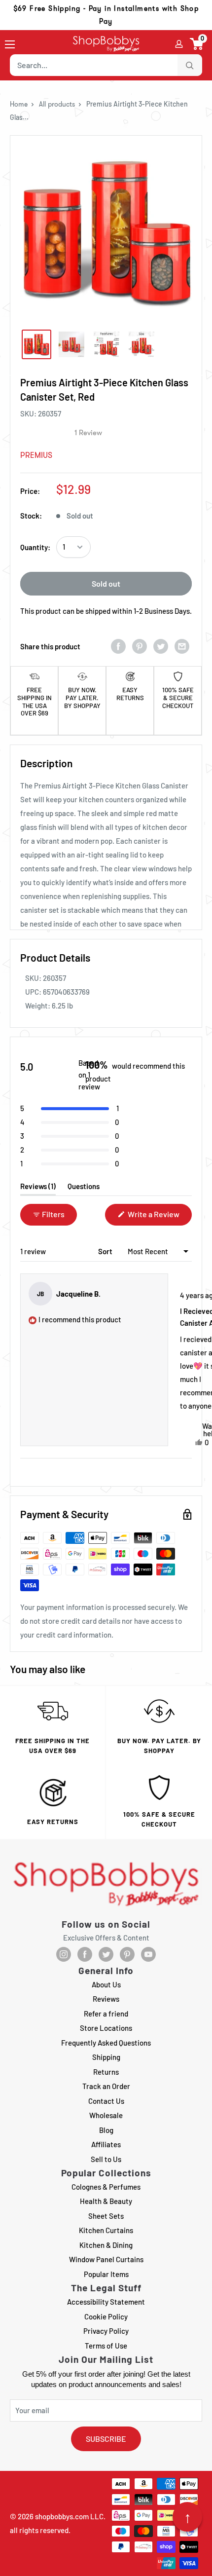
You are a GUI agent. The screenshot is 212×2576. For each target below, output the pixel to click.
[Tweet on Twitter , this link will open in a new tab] (161, 646)
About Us (106, 1984)
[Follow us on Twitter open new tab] (106, 1954)
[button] (197, 44)
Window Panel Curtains (106, 2259)
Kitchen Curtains (106, 2230)
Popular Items (106, 2274)
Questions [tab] (84, 1188)
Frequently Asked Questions (106, 2043)
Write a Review (159, 1217)
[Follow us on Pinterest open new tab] (127, 1954)
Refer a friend (106, 2014)
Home (19, 104)
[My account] (179, 44)
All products (57, 104)
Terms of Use (106, 2346)
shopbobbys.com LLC (69, 2516)
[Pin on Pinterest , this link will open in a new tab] (140, 646)
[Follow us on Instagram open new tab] (64, 1954)
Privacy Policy (106, 2331)
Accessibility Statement (106, 2302)
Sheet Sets (106, 2216)
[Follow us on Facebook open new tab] (85, 1954)
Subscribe (106, 2439)
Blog (106, 2130)
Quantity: (35, 547)
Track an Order (106, 2086)
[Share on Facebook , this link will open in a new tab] (118, 646)
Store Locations (106, 2028)
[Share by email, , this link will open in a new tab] (182, 646)
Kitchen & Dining (106, 2245)
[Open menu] (10, 44)
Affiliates (106, 2144)
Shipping (106, 2057)
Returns (106, 2072)
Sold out (106, 583)
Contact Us (106, 2101)
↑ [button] (188, 2517)
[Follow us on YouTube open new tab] (148, 1954)
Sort (106, 1251)
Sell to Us (106, 2159)
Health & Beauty (106, 2201)
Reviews (106, 1999)
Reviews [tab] (38, 1188)
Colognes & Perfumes (106, 2187)
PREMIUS (36, 455)
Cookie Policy (106, 2316)
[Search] (190, 65)
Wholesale (106, 2115)
